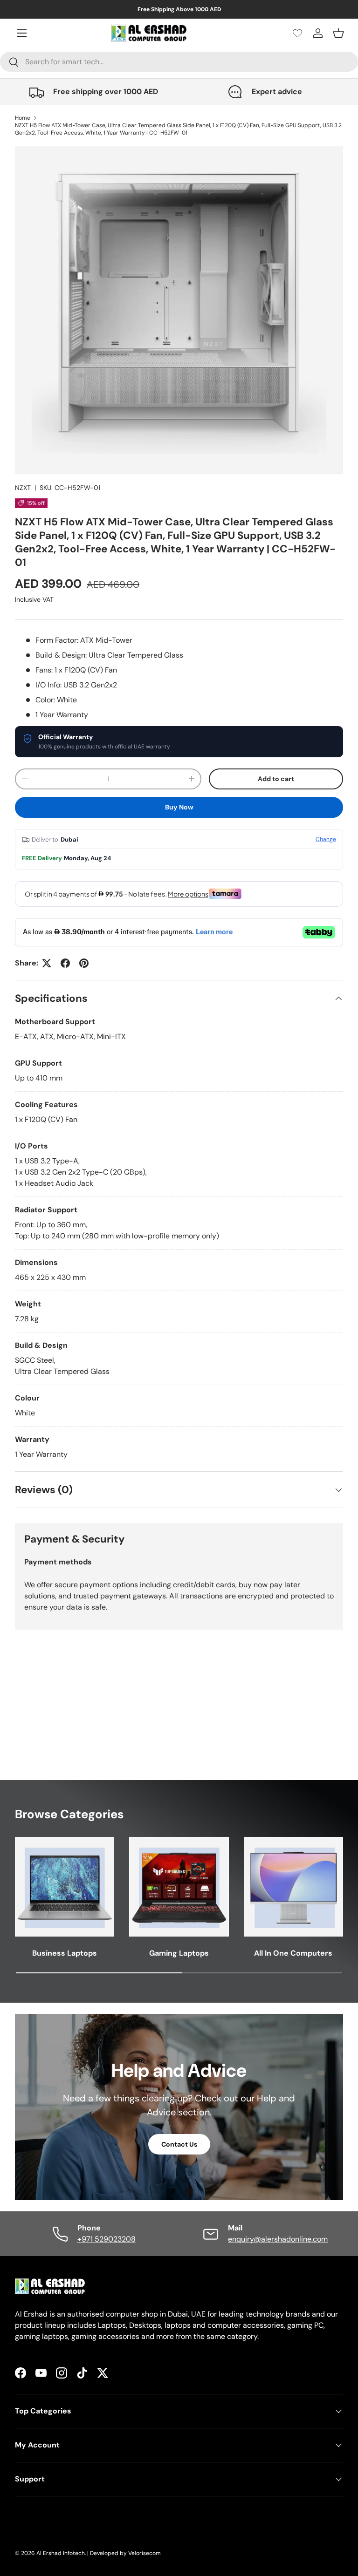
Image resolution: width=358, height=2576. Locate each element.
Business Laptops (65, 1953)
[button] (338, 33)
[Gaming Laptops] (179, 1886)
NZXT (23, 488)
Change (326, 839)
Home (23, 118)
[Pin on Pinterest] (84, 963)
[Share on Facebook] (65, 963)
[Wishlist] (297, 33)
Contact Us (179, 2144)
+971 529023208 (107, 2239)
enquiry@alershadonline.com (278, 2239)
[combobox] (179, 62)
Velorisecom (145, 2553)
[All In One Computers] (293, 1886)
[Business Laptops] (65, 1886)
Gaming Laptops (179, 1953)
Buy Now (179, 807)
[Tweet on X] (47, 963)
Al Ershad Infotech (61, 2553)
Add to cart (276, 779)
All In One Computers (293, 1953)
